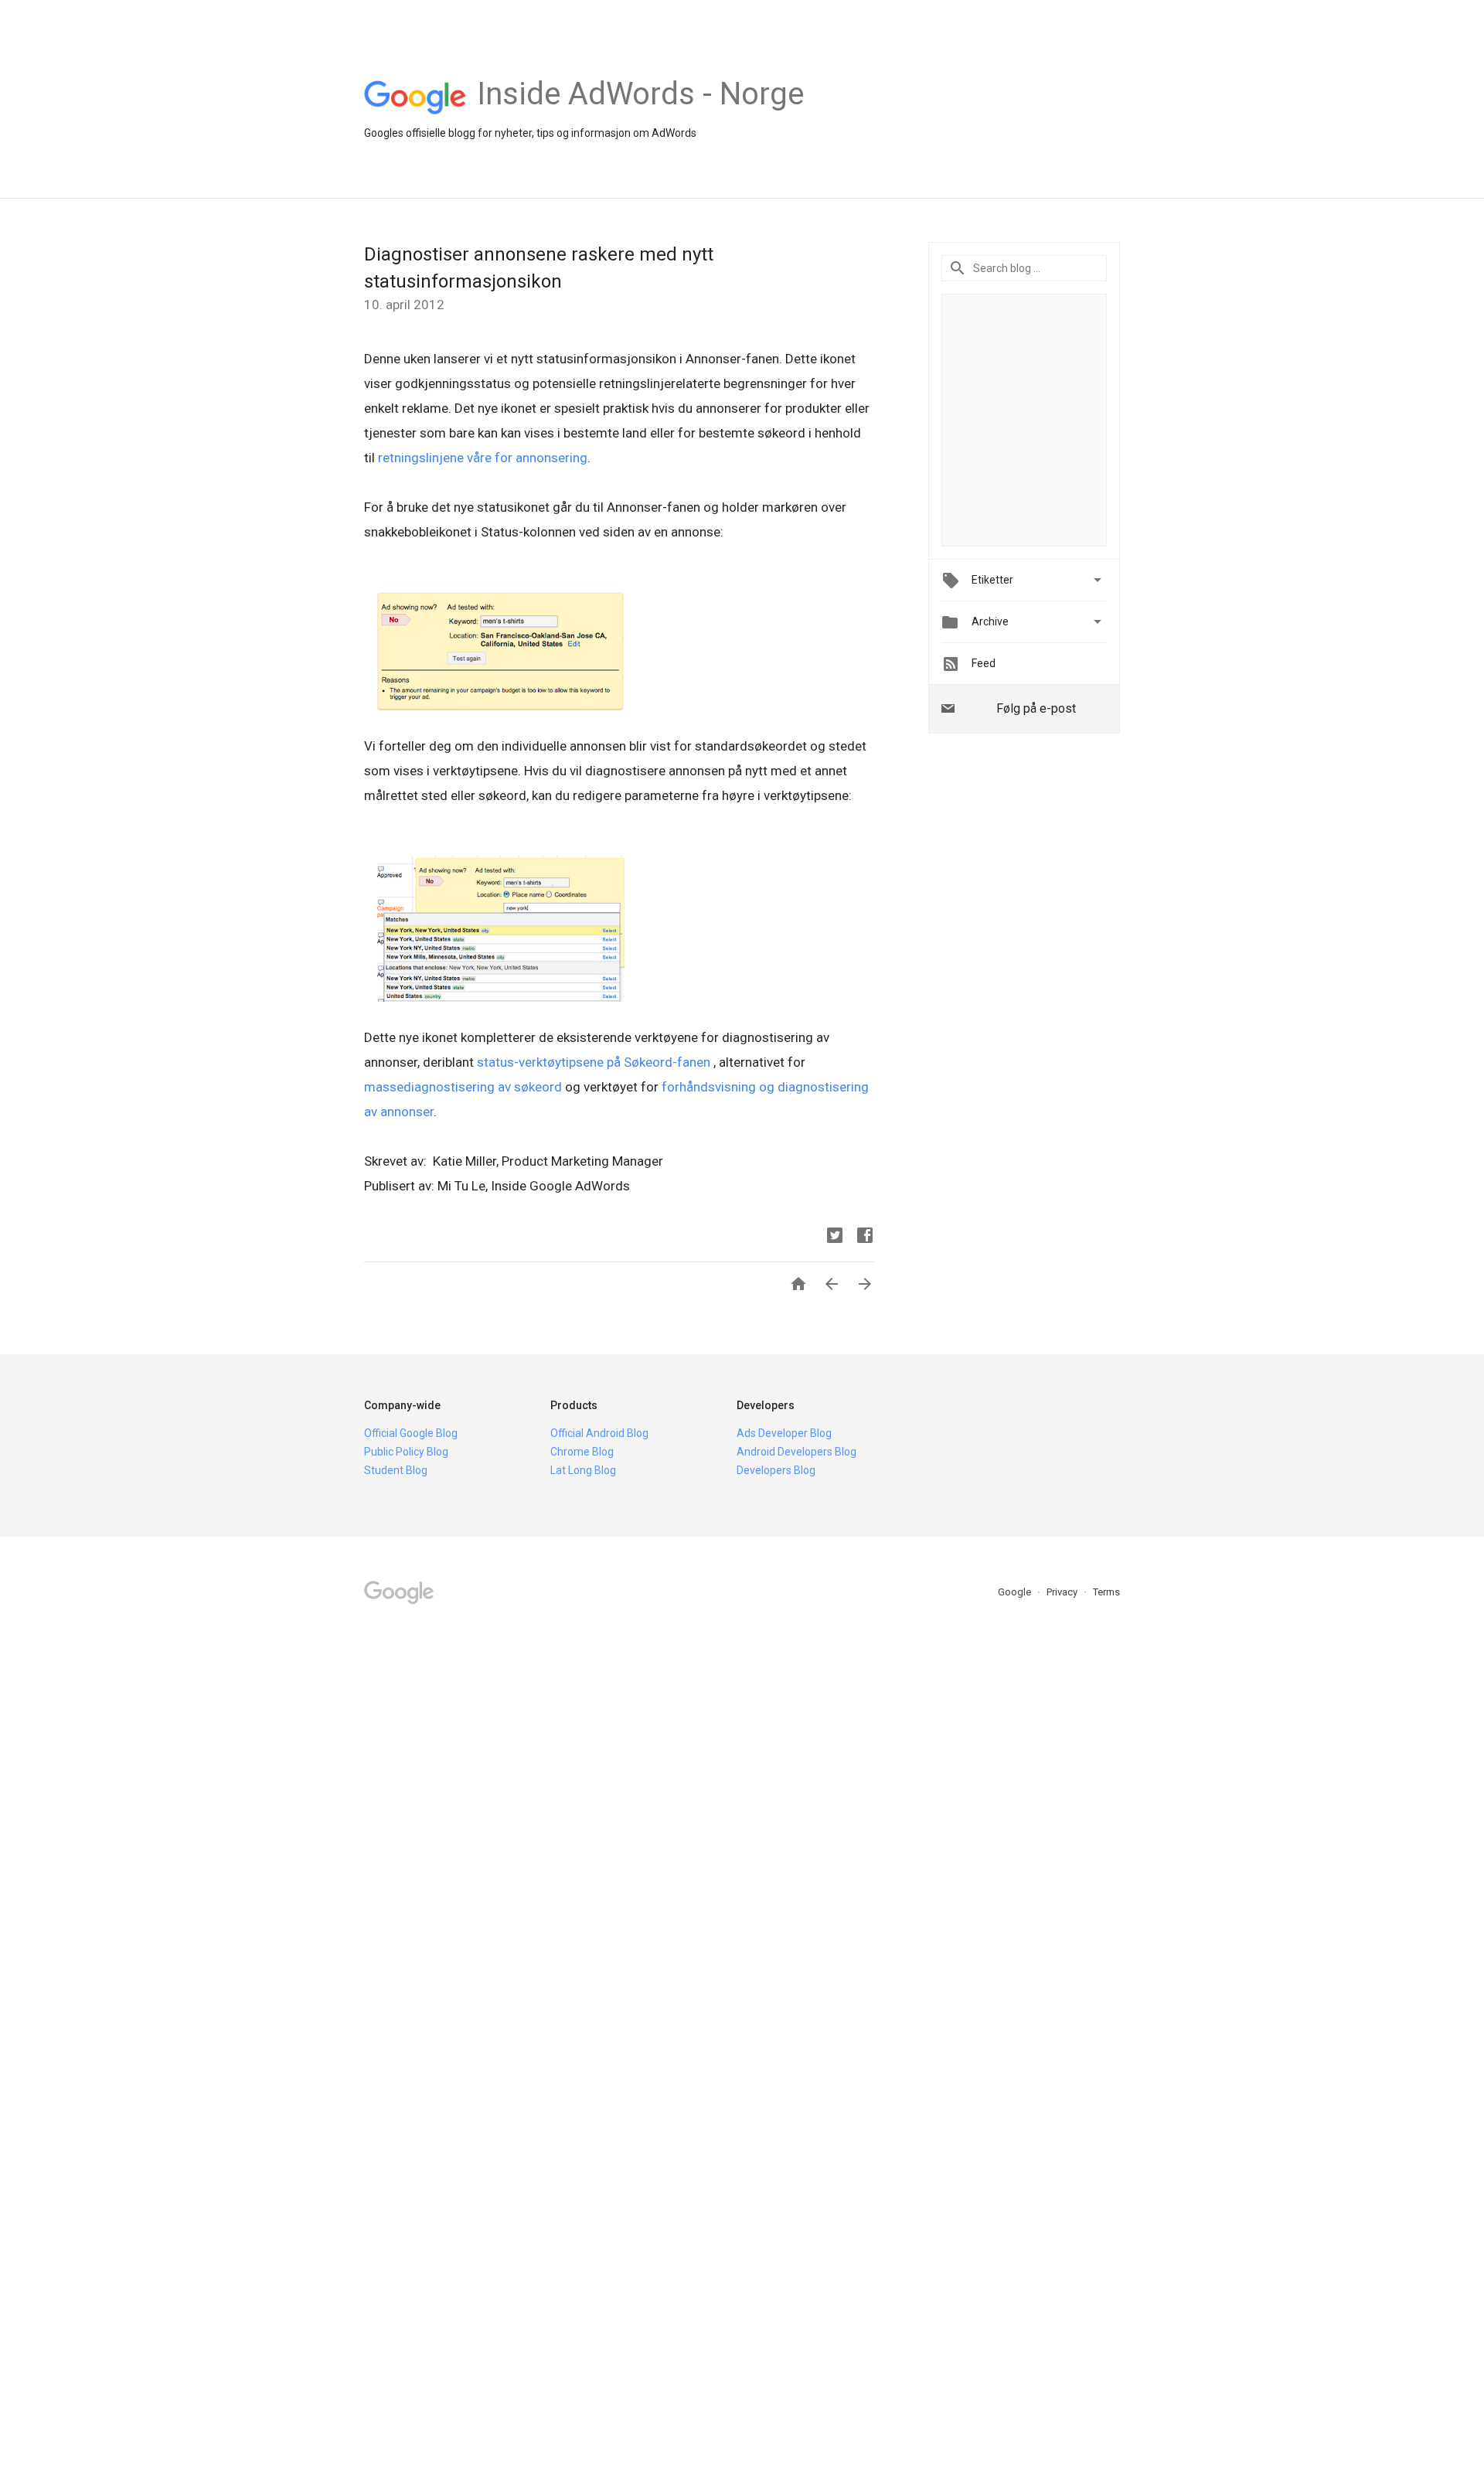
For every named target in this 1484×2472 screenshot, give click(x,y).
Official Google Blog (411, 1433)
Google (1016, 1592)
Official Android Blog (599, 1433)
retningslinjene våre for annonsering (483, 458)
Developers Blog (776, 1470)
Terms (1106, 1592)
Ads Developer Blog (784, 1433)
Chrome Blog (582, 1452)
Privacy (1063, 1592)
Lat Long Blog (583, 1470)
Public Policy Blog (406, 1452)
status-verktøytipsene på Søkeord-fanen (595, 1062)
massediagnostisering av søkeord (463, 1087)
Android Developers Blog (796, 1452)
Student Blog (396, 1470)
